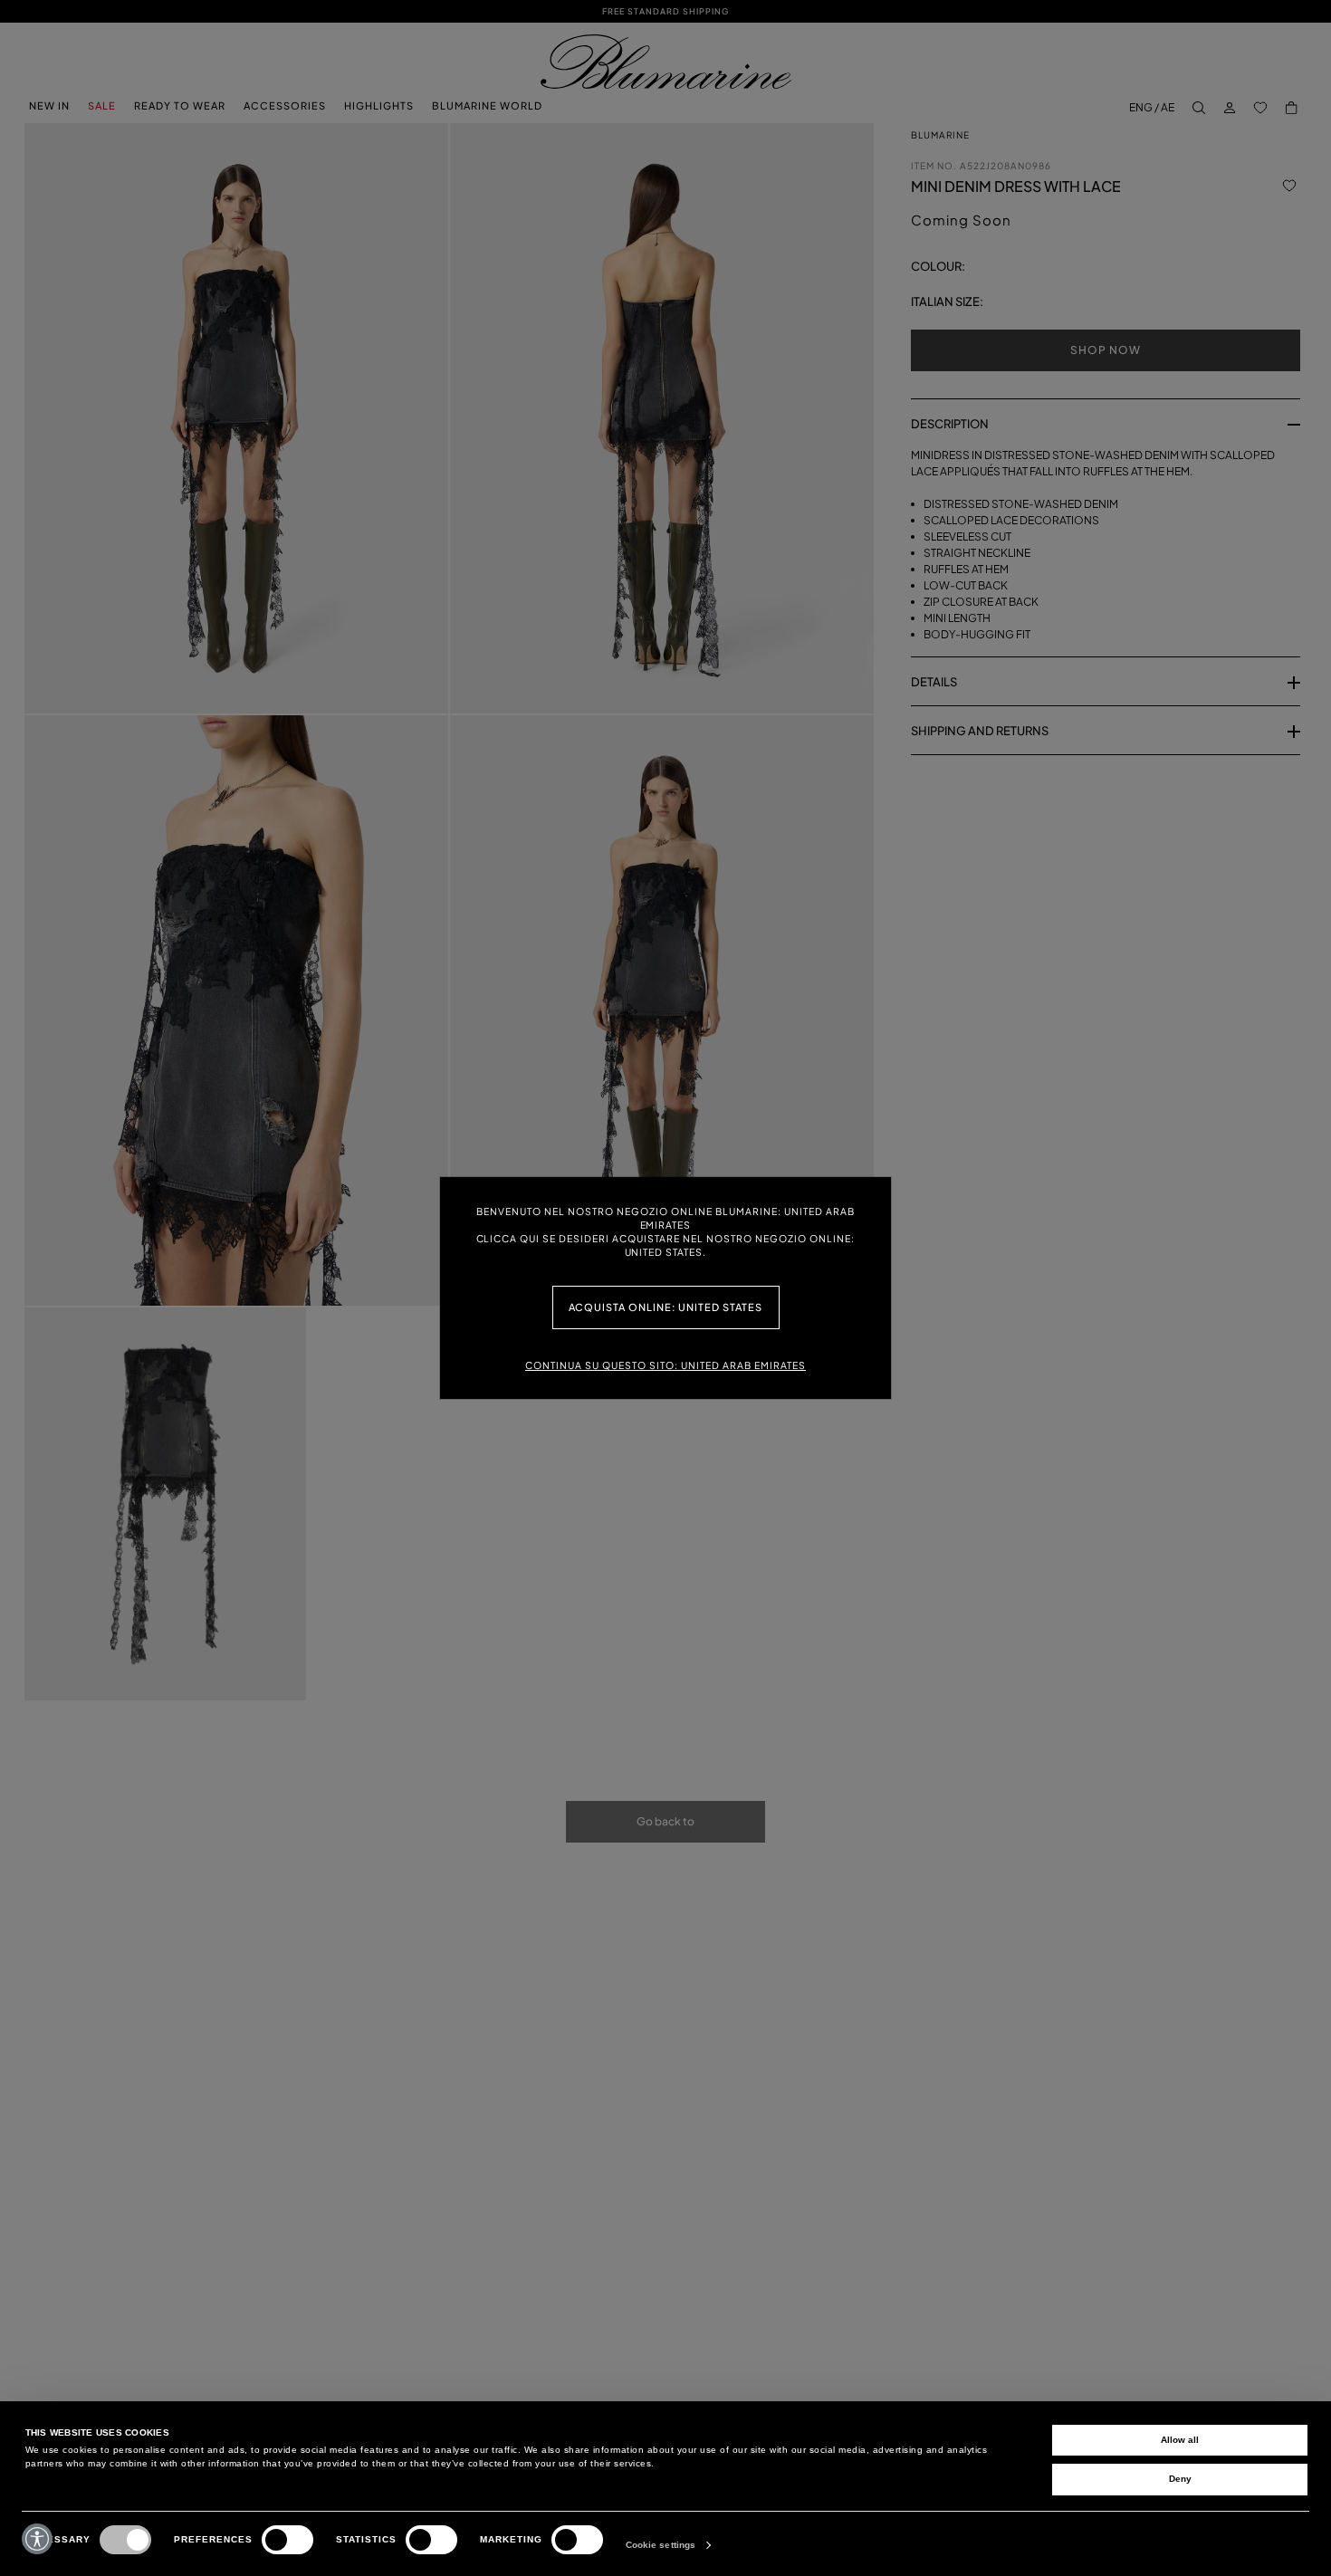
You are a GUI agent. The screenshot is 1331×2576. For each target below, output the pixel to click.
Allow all (1180, 2440)
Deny (1180, 2479)
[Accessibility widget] (37, 2539)
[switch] (287, 2540)
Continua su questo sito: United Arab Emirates (665, 1365)
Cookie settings (661, 2545)
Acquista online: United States (666, 1307)
